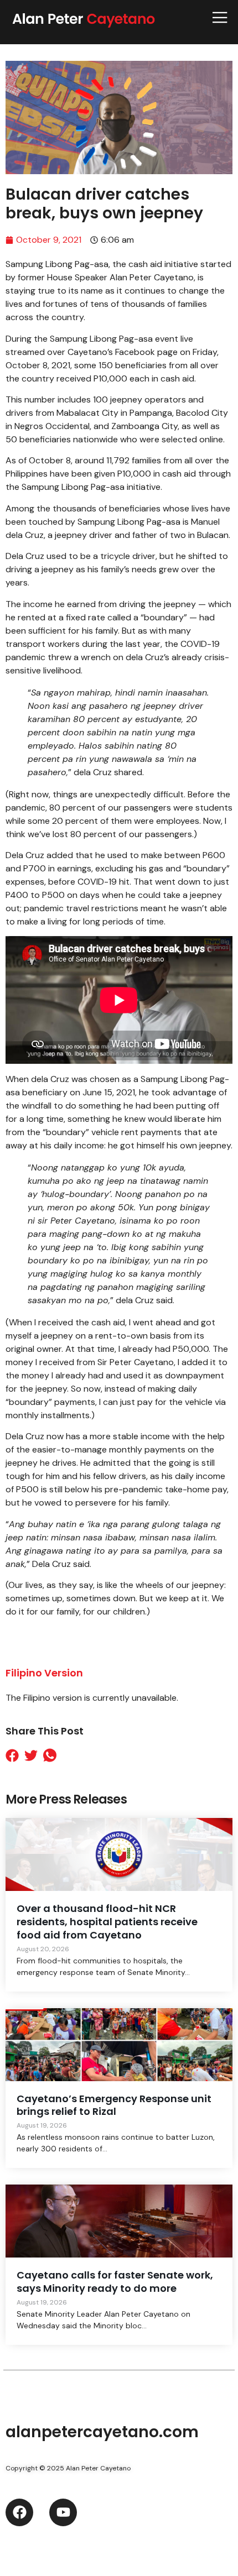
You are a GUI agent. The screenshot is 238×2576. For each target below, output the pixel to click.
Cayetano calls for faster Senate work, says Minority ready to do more (115, 2282)
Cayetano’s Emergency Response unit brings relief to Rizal (114, 2105)
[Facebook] (19, 2512)
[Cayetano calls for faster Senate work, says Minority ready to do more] (119, 2221)
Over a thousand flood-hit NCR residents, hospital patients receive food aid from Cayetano (107, 1922)
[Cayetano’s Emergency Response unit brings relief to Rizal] (119, 2045)
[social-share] (15, 1755)
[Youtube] (63, 2512)
